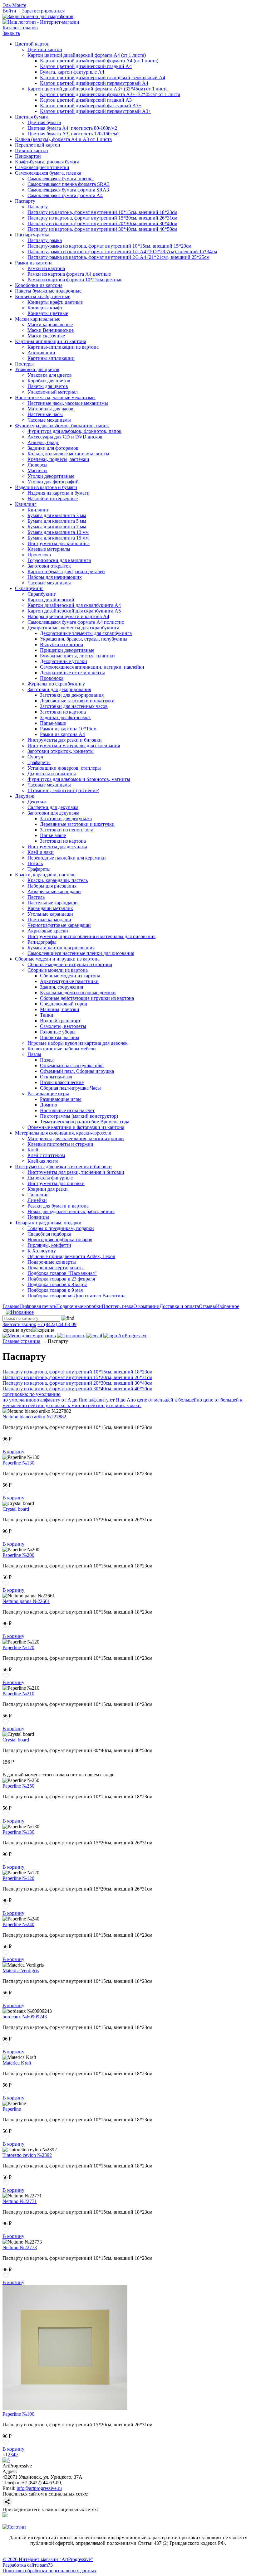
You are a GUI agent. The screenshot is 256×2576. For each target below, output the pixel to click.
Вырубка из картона (62, 644)
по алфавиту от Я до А (106, 1400)
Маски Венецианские (51, 330)
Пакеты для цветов (48, 386)
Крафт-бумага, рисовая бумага (47, 162)
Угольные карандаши (50, 914)
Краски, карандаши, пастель (45, 875)
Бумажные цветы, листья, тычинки (77, 656)
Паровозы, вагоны (60, 1037)
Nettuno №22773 (20, 2247)
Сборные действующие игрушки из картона (87, 998)
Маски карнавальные (38, 319)
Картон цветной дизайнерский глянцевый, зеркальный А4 (103, 77)
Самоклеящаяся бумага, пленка (48, 173)
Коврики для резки (48, 1189)
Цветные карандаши (49, 920)
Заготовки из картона (63, 712)
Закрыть (11, 33)
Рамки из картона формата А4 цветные (69, 274)
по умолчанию (18, 1400)
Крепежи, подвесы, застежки (58, 459)
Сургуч (35, 757)
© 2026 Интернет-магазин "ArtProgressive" (48, 2559)
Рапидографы (42, 942)
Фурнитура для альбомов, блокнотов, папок (62, 426)
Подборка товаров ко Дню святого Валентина (76, 1296)
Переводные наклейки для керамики (67, 858)
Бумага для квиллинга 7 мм (57, 527)
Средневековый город (64, 1004)
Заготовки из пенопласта (67, 830)
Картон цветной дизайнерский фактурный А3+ (91, 106)
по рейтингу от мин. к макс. (111, 1405)
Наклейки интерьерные (53, 499)
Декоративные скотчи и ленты (72, 673)
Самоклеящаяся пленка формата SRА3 (69, 184)
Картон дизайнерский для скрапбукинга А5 (74, 611)
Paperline (12, 2109)
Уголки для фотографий (53, 482)
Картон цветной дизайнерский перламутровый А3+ (96, 111)
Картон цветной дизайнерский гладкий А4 (86, 66)
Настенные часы (45, 414)
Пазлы (34, 1054)
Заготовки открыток (49, 566)
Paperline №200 (18, 1555)
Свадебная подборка (49, 1234)
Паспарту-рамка (32, 235)
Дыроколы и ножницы (52, 774)
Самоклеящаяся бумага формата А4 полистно (76, 622)
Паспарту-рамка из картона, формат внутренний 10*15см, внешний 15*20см (109, 246)
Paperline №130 (18, 1463)
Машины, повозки (60, 1009)
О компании (146, 1306)
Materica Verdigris (21, 1971)
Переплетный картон (38, 145)
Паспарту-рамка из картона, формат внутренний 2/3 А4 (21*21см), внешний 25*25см (118, 257)
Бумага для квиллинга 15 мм (58, 538)
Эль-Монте (14, 5)
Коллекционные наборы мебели (62, 1049)
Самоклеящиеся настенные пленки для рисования (81, 953)
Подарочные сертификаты (56, 1268)
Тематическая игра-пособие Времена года (85, 1122)
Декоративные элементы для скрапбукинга (73, 628)
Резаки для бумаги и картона (58, 1206)
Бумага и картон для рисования (61, 948)
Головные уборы (58, 1032)
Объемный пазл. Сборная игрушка (77, 1071)
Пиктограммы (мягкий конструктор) (79, 1116)
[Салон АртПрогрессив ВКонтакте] (5, 2516)
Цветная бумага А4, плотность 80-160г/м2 (72, 128)
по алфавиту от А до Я (58, 1400)
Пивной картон (32, 150)
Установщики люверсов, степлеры (64, 768)
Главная (11, 1306)
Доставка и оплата (179, 1306)
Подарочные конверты (52, 1262)
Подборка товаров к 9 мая (55, 1290)
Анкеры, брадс (43, 442)
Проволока (39, 555)
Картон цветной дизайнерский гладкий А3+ (87, 100)
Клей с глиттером (46, 1155)
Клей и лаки (41, 852)
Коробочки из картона (39, 285)
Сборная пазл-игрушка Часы (70, 1088)
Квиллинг (26, 504)
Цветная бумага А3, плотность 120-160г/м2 (74, 134)
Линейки (37, 1200)
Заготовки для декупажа (53, 813)
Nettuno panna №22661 (26, 1601)
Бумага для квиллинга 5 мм (57, 521)
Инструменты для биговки (56, 1183)
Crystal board (16, 1509)
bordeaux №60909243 (25, 2017)
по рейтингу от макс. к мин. (52, 1405)
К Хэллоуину (42, 1251)
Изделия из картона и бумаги (46, 487)
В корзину (13, 1452)
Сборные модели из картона (58, 970)
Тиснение (38, 1195)
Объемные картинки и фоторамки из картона (76, 1127)
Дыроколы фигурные (50, 1178)
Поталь (35, 863)
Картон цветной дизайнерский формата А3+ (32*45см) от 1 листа (98, 89)
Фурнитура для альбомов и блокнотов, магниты (79, 779)
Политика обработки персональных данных (49, 2571)
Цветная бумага (32, 117)
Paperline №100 (18, 2414)
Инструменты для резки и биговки (65, 740)
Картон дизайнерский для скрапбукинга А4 (74, 605)
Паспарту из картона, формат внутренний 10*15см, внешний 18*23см (102, 212)
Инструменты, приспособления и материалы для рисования (91, 936)
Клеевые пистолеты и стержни (60, 1144)
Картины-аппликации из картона (51, 341)
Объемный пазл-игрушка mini (72, 1065)
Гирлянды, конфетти (49, 1245)
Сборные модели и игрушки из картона (57, 959)
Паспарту (25, 201)
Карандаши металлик (50, 908)
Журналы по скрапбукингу (56, 684)
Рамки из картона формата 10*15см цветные (75, 280)
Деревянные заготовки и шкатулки (77, 701)
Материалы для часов (50, 409)
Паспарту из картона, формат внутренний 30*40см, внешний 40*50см (102, 229)
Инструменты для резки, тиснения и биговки (63, 1167)
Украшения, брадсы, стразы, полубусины (84, 639)
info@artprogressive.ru (39, 2488)
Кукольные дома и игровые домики (78, 993)
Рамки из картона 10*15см (68, 729)
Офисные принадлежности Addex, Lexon (71, 1256)
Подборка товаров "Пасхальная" (62, 1273)
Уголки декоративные (51, 476)
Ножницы (38, 1217)
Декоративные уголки (64, 661)
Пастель (36, 897)
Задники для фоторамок (53, 448)
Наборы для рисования (52, 886)
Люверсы (37, 465)
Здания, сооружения (62, 987)
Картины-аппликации (51, 358)
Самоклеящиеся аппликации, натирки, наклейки (92, 667)
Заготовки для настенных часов (74, 706)
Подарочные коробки (79, 1306)
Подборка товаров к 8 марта (57, 1284)
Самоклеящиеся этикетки (42, 167)
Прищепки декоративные (67, 650)
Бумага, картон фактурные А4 (72, 72)
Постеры (24, 364)
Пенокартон (28, 156)
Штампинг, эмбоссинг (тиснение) (63, 790)
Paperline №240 (18, 1924)
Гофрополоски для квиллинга (59, 560)
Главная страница (21, 1341)
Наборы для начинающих (55, 577)
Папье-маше (53, 723)
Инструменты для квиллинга (59, 543)
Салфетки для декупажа (53, 807)
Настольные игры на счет (67, 1110)
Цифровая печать (38, 1306)
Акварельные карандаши (54, 891)
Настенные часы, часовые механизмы (55, 397)
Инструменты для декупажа (57, 847)
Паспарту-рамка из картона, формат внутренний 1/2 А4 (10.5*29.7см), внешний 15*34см (122, 252)
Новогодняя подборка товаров (60, 1240)
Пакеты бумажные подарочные (48, 291)
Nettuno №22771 (20, 2201)
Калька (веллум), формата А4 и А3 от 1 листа (63, 139)
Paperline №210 (18, 1694)
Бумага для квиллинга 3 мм (57, 515)
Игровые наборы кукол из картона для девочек (78, 1043)
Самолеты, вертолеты (63, 1026)
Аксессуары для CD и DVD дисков (65, 437)
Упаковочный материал (53, 392)
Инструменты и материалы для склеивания (74, 746)
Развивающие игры (48, 1094)
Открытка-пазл (56, 1077)
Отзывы (207, 1306)
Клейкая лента (43, 1161)
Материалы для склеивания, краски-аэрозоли (63, 1133)
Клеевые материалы (49, 549)
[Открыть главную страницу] (41, 22)
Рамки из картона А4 (62, 734)
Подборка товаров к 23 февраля (61, 1279)
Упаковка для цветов (37, 369)
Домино (49, 1105)
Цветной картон (32, 44)
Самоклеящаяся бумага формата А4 (65, 195)
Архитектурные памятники (69, 981)
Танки (47, 1015)
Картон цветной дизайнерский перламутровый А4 (94, 83)
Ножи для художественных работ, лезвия (71, 1211)
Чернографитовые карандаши (59, 925)
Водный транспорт (60, 1021)
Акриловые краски (48, 931)
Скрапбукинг (29, 588)
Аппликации (41, 353)
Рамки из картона (34, 263)
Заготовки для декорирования (59, 689)
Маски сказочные (46, 336)
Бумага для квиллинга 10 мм (58, 532)
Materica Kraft (17, 2063)
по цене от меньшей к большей (164, 1400)
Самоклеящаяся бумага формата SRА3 (68, 190)
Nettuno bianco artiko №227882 (34, 1417)
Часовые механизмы (49, 420)
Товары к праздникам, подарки (48, 1223)
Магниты (37, 470)
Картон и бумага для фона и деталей (66, 571)
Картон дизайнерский (51, 600)
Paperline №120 (18, 1647)
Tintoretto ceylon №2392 (27, 2155)
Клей (33, 1150)
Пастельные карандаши (53, 903)
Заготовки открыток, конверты (61, 751)
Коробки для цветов (49, 381)
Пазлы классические (62, 1082)
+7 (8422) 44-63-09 (57, 1324)
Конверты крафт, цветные (43, 296)
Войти (9, 11)
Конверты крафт (45, 308)
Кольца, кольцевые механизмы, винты (68, 454)
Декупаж (25, 796)
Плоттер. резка (118, 1306)
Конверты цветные (48, 313)
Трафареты (39, 762)
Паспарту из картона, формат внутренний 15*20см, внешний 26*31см (102, 218)
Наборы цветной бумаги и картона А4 (68, 616)
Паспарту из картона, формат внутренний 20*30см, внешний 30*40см (102, 223)
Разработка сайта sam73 (28, 2565)
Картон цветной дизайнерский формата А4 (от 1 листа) (87, 55)
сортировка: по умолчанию (32, 1394)
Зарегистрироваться (43, 11)
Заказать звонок (19, 1324)
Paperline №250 (18, 1786)
